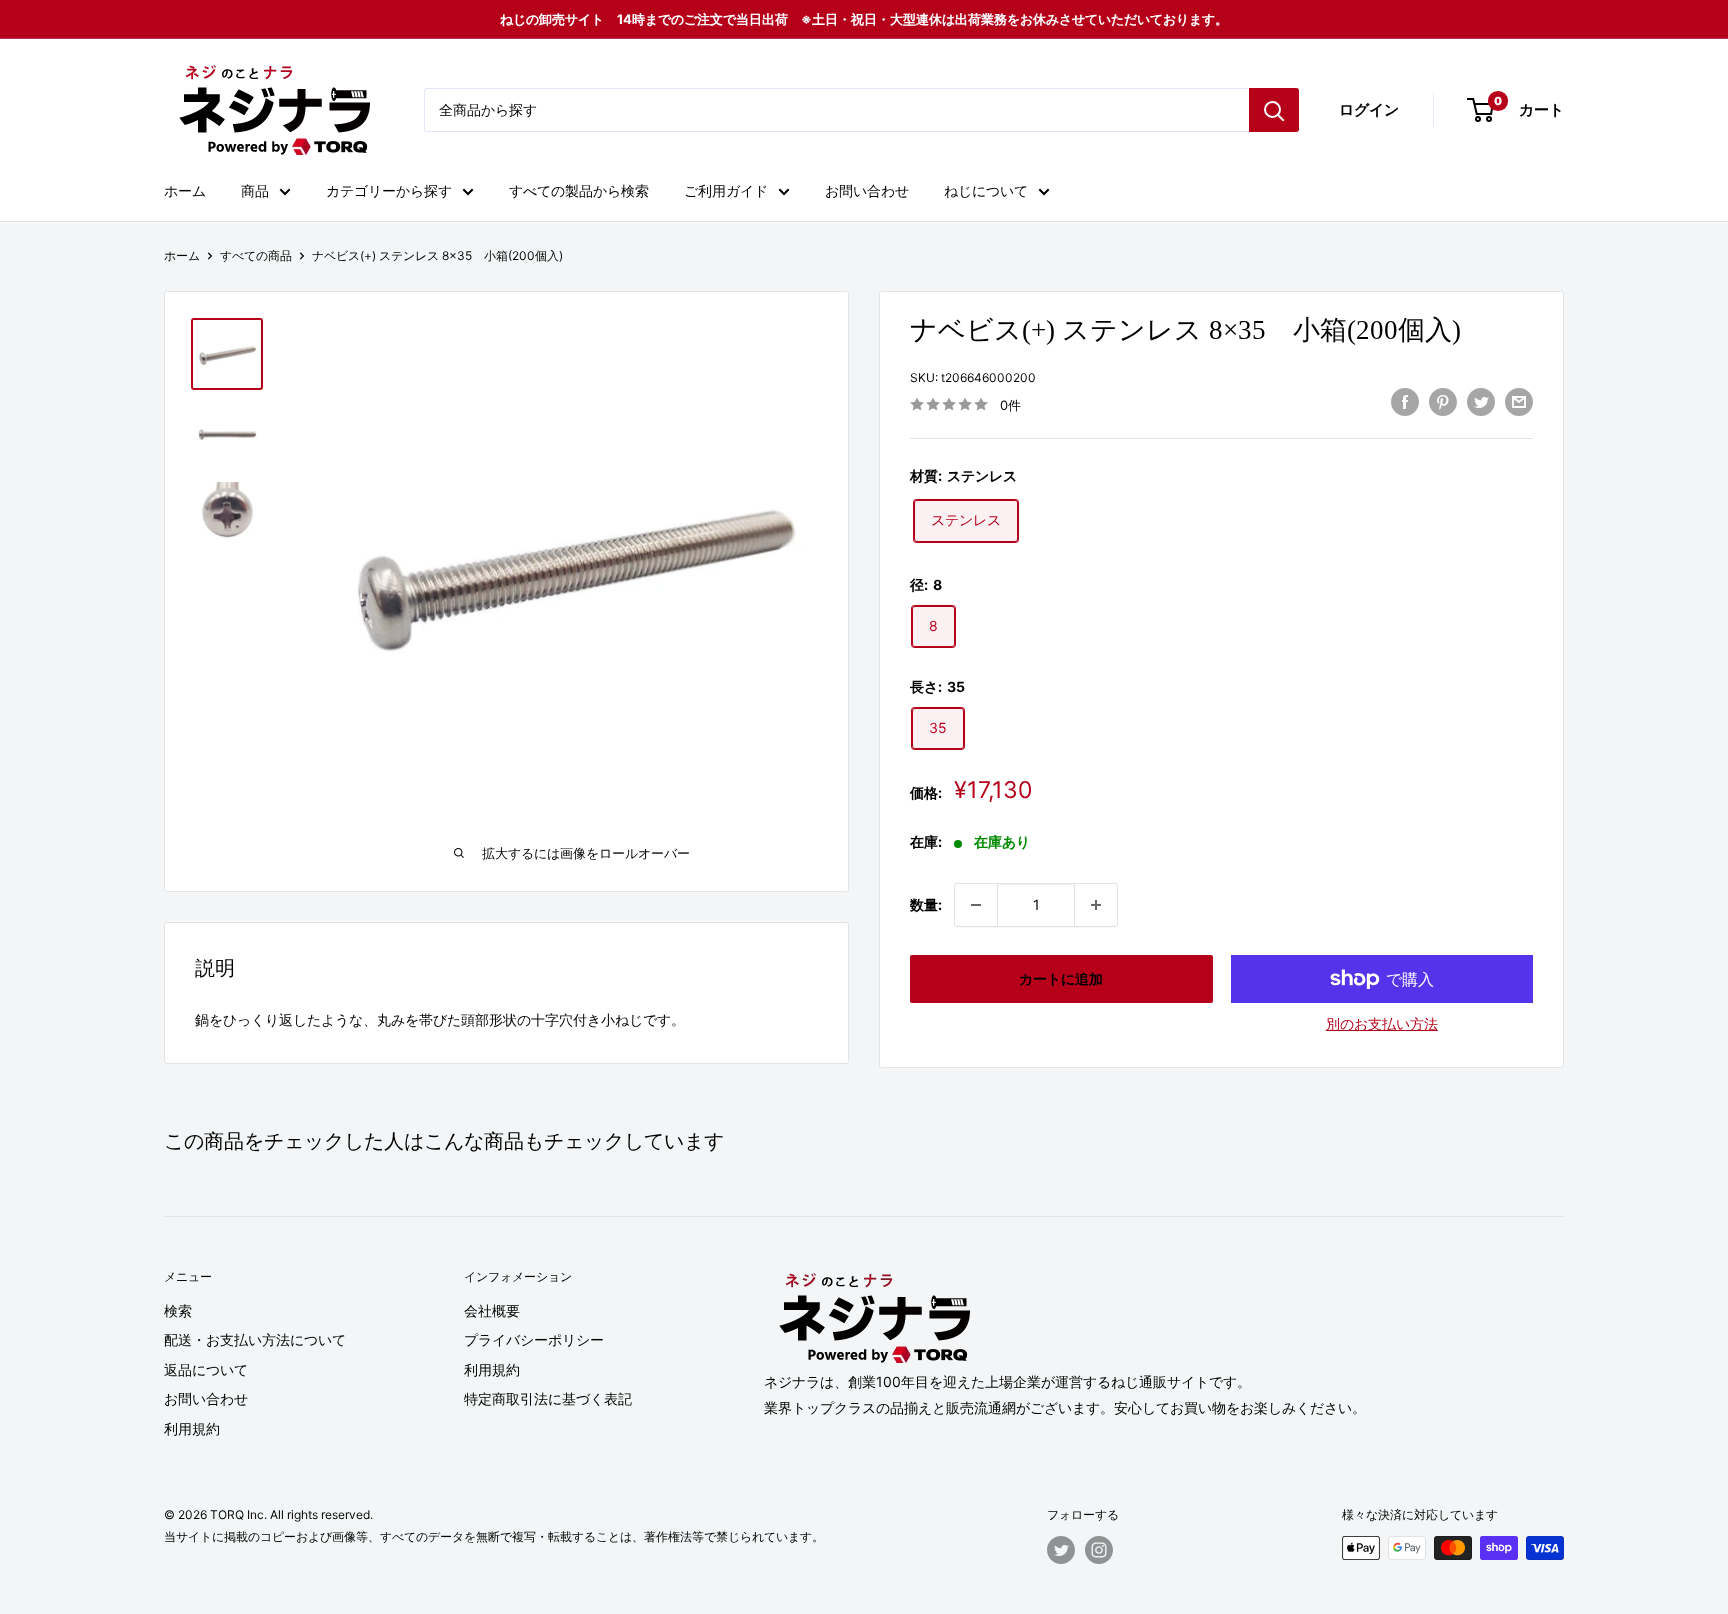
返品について (206, 1369)
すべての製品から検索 (579, 190)
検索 (178, 1310)
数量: (926, 904)
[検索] (1274, 110)
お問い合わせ (867, 190)
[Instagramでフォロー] (1099, 1550)
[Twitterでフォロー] (1061, 1550)
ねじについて (986, 190)
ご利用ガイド (726, 190)
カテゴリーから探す (389, 190)
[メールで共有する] (1519, 402)
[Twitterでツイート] (1481, 402)
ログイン (1369, 109)
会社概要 (492, 1310)
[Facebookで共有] (1405, 402)
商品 (255, 190)
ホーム (185, 190)
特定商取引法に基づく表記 (548, 1398)
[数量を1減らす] (976, 905)
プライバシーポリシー (534, 1339)
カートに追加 (1061, 978)
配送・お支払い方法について (255, 1339)
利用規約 (192, 1428)
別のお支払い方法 (1382, 1023)
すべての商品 (256, 255)
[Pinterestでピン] (1443, 402)
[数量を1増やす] (1096, 905)
